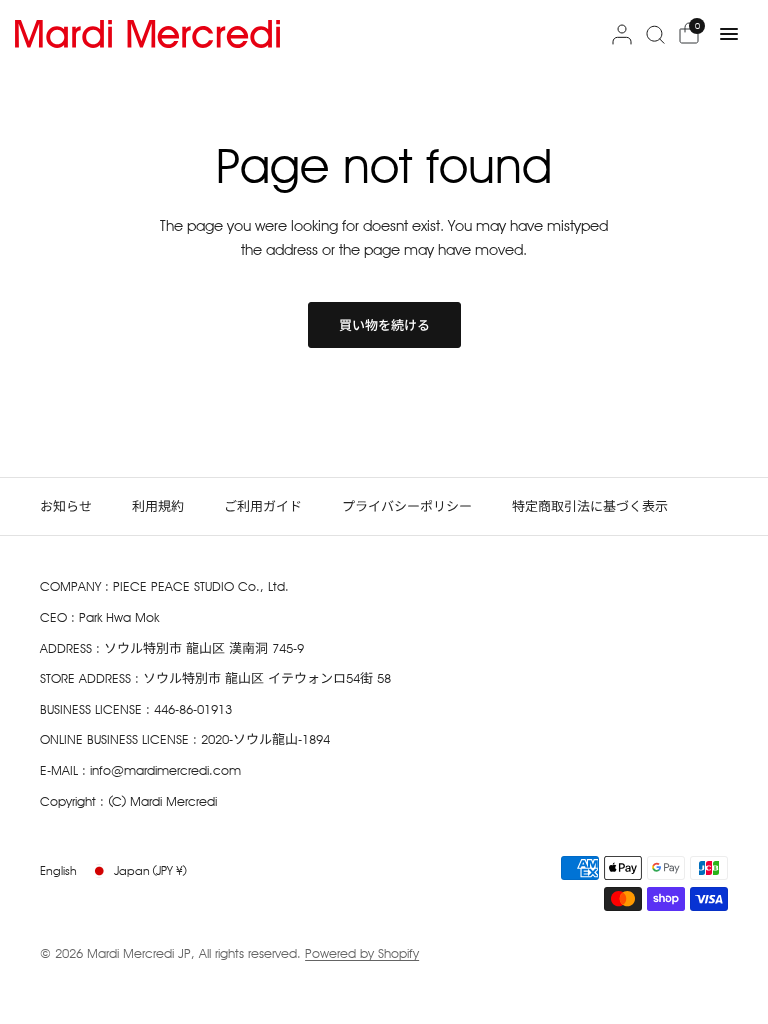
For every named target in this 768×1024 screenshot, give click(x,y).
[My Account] (622, 34)
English (58, 870)
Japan (150, 870)
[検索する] (655, 34)
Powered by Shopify (362, 953)
